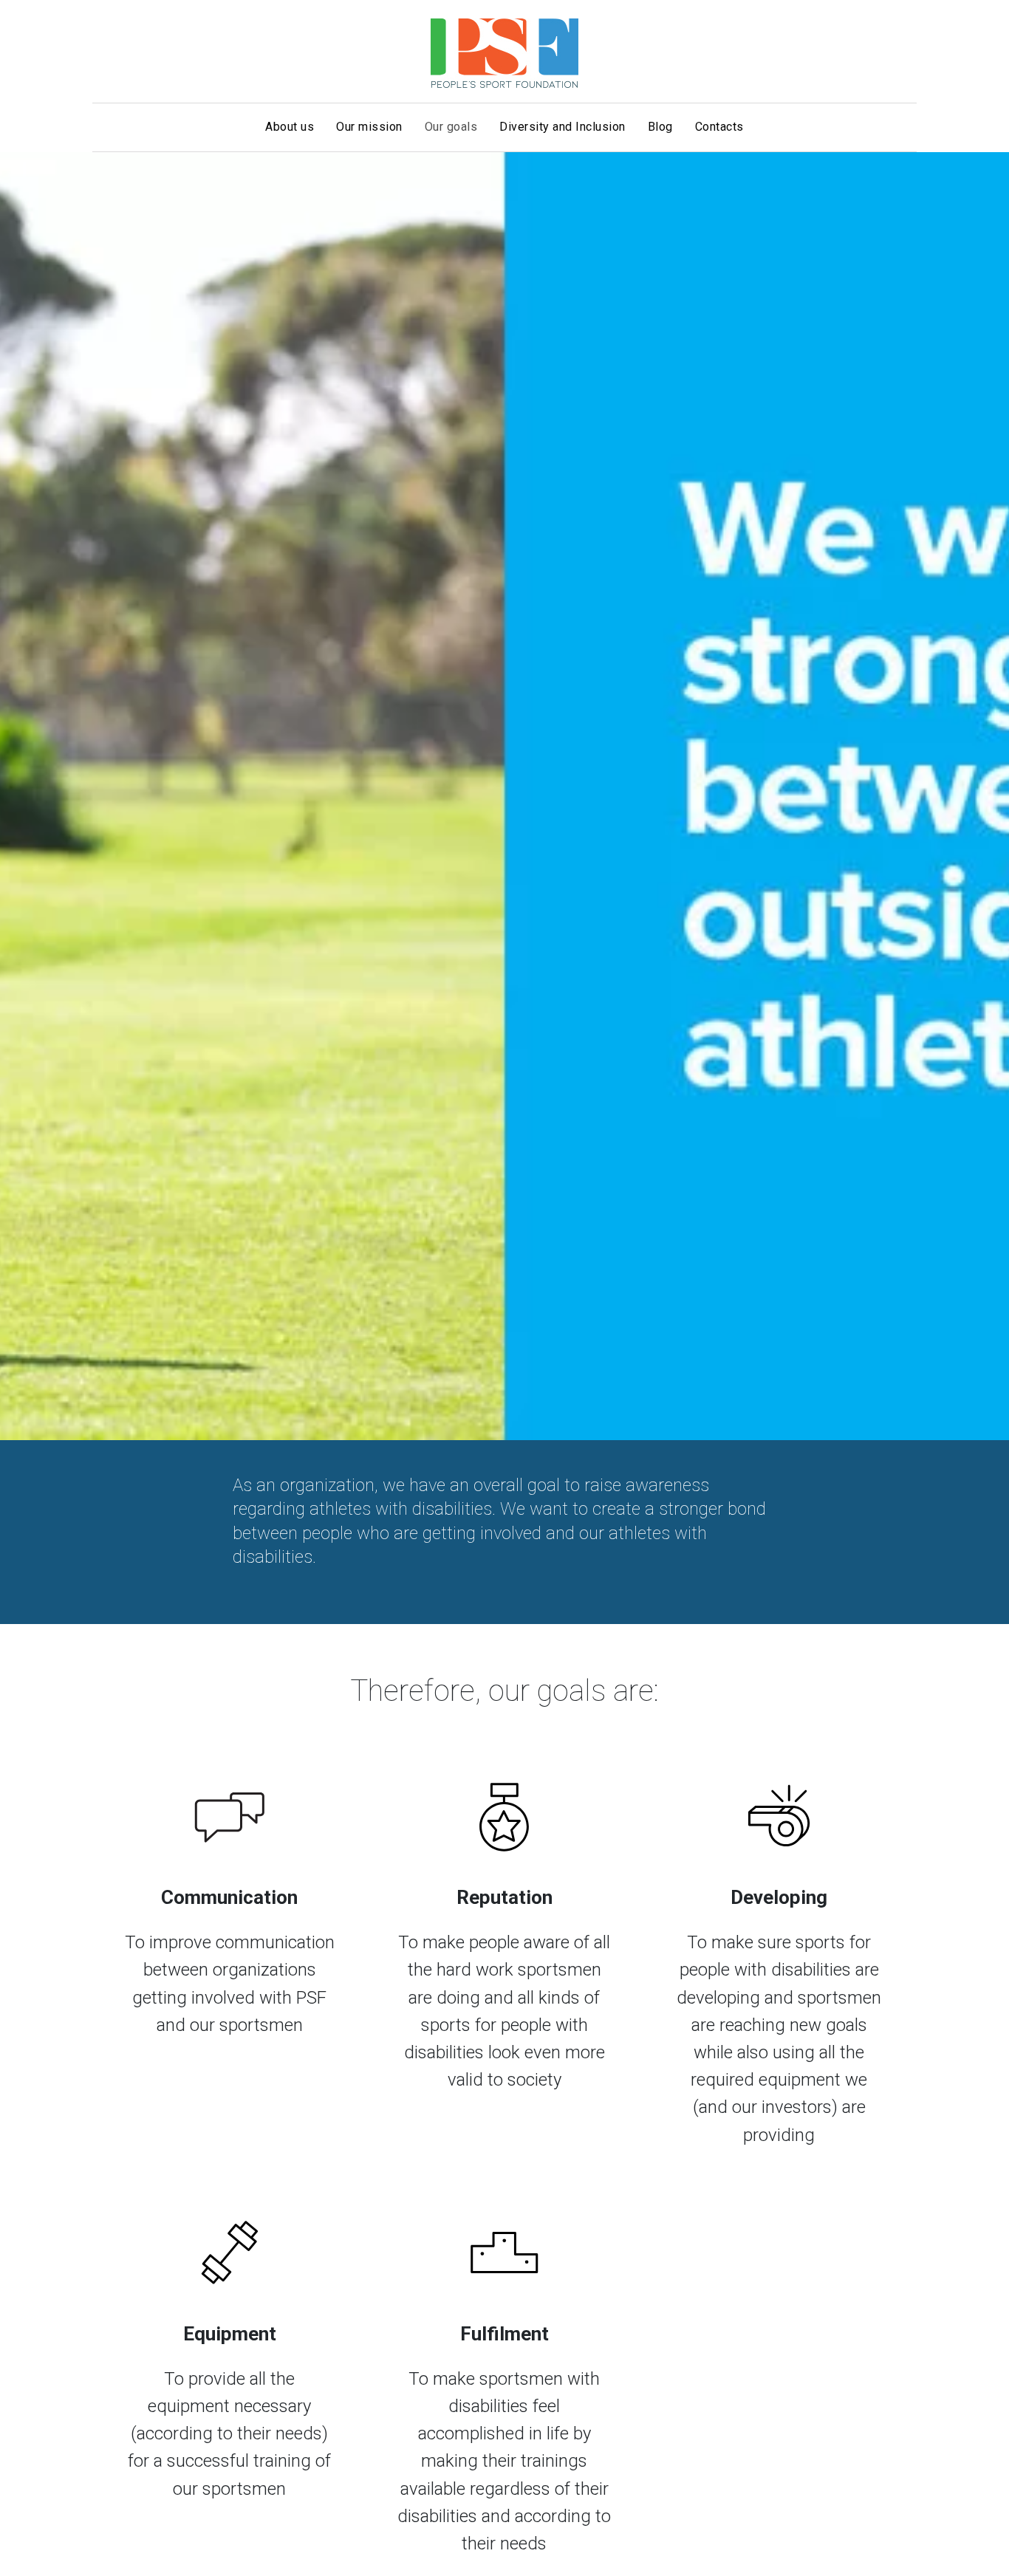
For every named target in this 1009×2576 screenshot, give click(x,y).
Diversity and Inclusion (562, 127)
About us (290, 127)
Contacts (719, 127)
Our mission (369, 127)
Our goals (451, 127)
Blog (660, 127)
